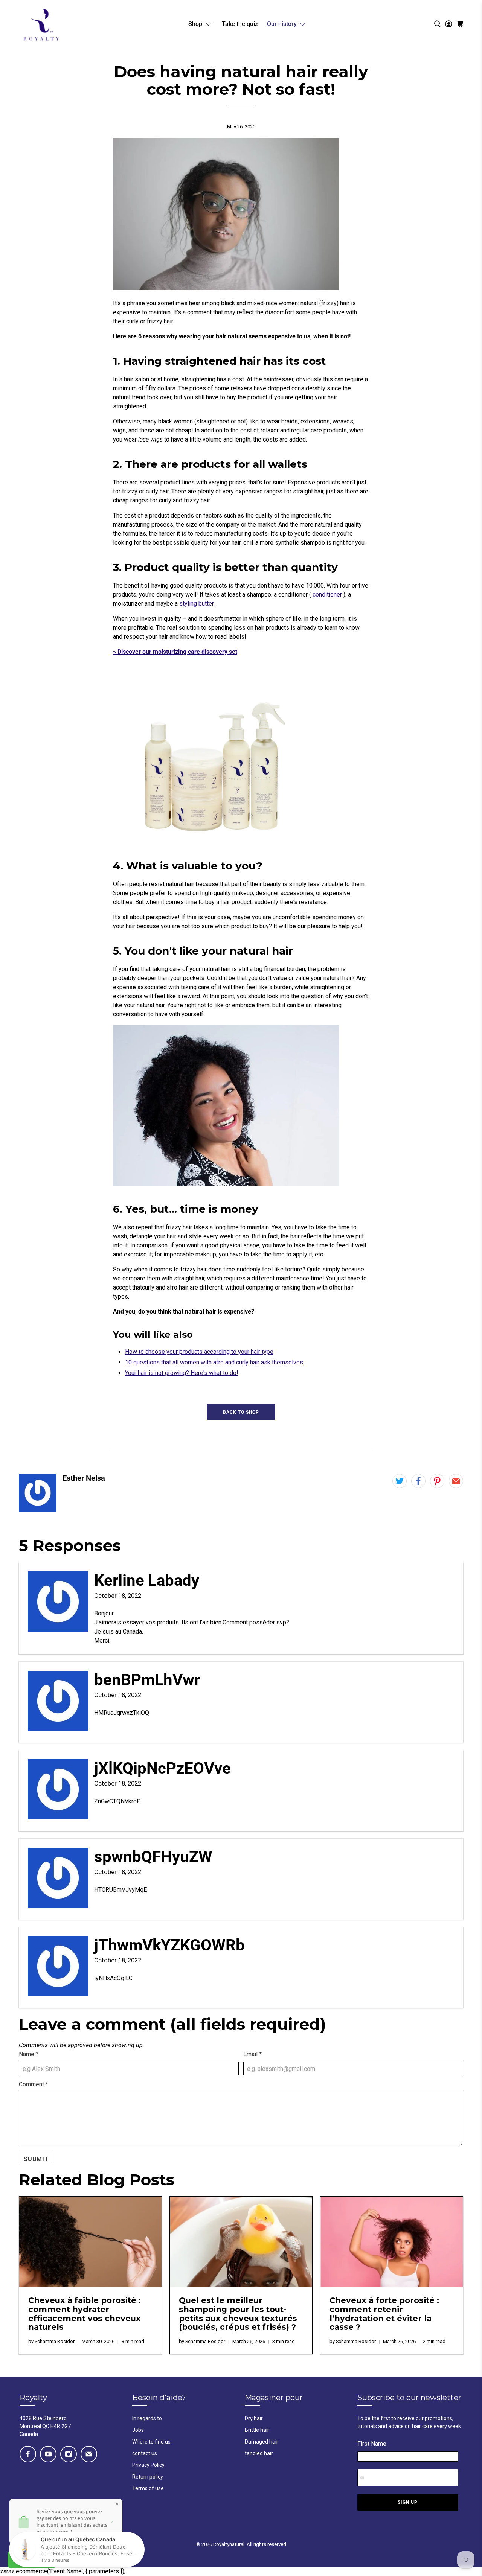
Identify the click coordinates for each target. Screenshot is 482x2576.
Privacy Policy (148, 2465)
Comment (34, 2084)
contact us (145, 2453)
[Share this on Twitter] (400, 1481)
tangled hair (259, 2453)
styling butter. (197, 604)
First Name (372, 2444)
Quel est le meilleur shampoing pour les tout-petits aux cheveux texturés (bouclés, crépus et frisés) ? (238, 2314)
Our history (282, 24)
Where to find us (151, 2442)
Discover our (177, 652)
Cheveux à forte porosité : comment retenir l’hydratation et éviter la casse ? (384, 2314)
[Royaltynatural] (41, 24)
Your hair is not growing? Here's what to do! (182, 1373)
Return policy (148, 2477)
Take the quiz (240, 24)
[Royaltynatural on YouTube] (48, 2454)
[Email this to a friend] (456, 1481)
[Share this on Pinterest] (437, 1481)
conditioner (327, 595)
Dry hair (254, 2418)
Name (29, 2054)
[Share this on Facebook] (418, 1481)
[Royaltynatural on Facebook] (28, 2454)
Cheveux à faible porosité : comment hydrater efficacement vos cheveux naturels (85, 2314)
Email (252, 2054)
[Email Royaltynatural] (89, 2454)
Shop (195, 24)
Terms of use (148, 2488)
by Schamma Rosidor (51, 2341)
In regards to (147, 2418)
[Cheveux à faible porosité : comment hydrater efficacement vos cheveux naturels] (90, 2242)
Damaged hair (262, 2442)
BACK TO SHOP (241, 1412)
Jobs (138, 2430)
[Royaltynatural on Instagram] (69, 2454)
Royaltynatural (229, 2544)
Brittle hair (257, 2430)
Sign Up (408, 2502)
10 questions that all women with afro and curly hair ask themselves (214, 1362)
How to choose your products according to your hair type (199, 1352)
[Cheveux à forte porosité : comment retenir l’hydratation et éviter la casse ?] (392, 2242)
